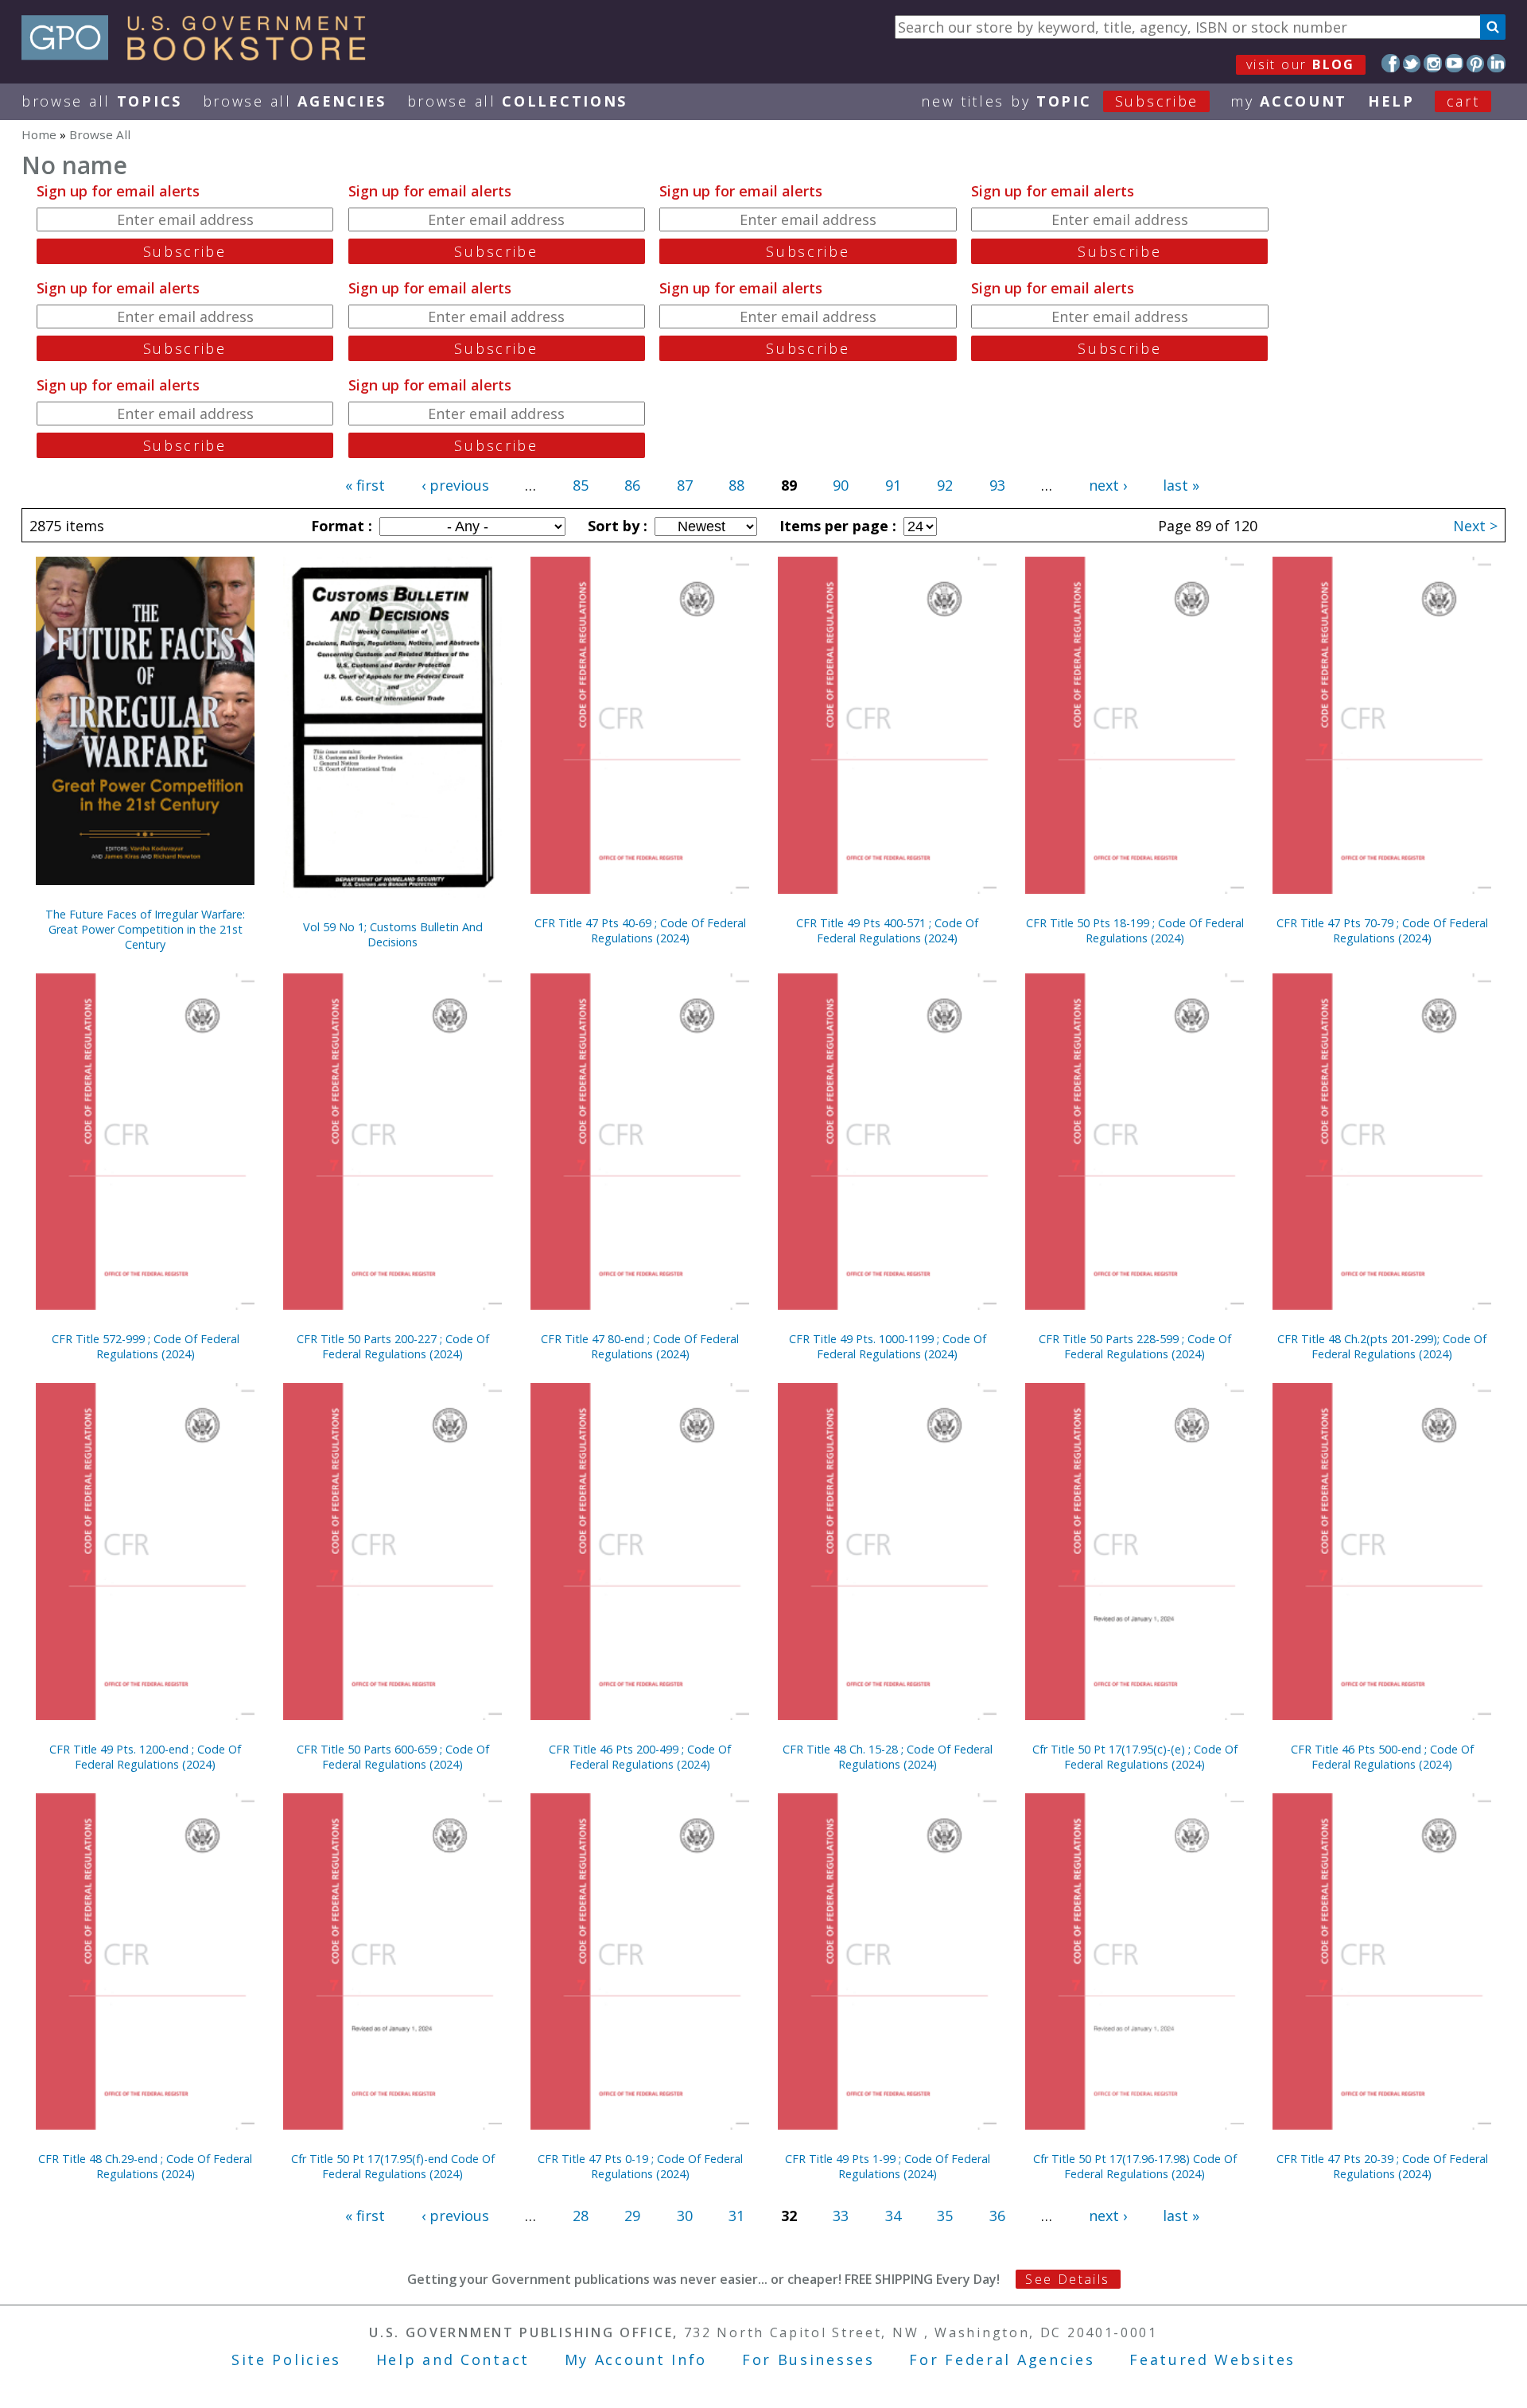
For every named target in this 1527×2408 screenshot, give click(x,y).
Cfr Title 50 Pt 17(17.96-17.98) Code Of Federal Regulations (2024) (1135, 2166)
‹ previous (455, 485)
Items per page (836, 526)
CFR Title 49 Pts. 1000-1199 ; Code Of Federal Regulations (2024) (888, 1346)
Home (39, 134)
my (1289, 101)
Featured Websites (1212, 2359)
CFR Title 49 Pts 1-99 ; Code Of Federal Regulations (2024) (888, 2166)
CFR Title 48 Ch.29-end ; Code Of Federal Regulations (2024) (145, 2166)
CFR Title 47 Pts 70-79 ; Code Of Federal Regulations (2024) (1382, 930)
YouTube (1454, 63)
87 (685, 485)
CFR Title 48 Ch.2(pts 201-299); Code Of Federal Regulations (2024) (1382, 1346)
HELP (1391, 101)
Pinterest (1476, 63)
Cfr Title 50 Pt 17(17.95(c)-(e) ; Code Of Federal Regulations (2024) (1135, 1757)
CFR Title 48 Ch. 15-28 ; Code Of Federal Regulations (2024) (888, 1757)
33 (841, 2216)
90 (841, 485)
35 (945, 2216)
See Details (1067, 2279)
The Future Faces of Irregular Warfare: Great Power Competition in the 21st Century (145, 929)
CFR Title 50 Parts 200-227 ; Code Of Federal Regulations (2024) (393, 1346)
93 (997, 485)
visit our (1301, 64)
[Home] (201, 55)
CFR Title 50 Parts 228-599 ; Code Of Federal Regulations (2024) (1135, 1346)
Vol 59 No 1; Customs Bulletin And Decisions (393, 934)
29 (632, 2216)
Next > (1475, 526)
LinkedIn (1496, 63)
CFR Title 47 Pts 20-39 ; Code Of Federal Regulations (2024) (1382, 2166)
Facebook (1391, 63)
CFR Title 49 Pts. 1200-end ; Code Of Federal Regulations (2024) (145, 1757)
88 (736, 485)
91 (893, 485)
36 (997, 2216)
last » (1181, 485)
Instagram (1433, 63)
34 (893, 2216)
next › (1108, 485)
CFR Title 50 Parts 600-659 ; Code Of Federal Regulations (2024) (393, 1757)
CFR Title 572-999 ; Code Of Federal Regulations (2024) (146, 1346)
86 (632, 485)
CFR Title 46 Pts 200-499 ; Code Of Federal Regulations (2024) (640, 1757)
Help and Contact (453, 2359)
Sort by (616, 526)
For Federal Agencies (1002, 2359)
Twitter (1412, 63)
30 (685, 2216)
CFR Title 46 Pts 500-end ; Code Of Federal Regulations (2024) (1382, 1757)
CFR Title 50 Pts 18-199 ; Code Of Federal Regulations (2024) (1135, 930)
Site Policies (286, 2359)
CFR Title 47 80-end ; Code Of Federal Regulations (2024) (640, 1346)
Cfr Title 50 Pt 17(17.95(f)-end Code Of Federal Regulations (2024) (393, 2166)
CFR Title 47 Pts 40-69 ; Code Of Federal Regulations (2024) (640, 930)
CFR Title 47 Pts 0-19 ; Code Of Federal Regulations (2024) (640, 2166)
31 (736, 2216)
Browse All (102, 101)
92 (945, 485)
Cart (1463, 101)
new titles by (1060, 101)
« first (365, 485)
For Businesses (808, 2359)
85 (581, 485)
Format (340, 526)
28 (581, 2216)
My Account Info (636, 2359)
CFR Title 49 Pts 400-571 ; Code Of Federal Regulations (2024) (887, 930)
